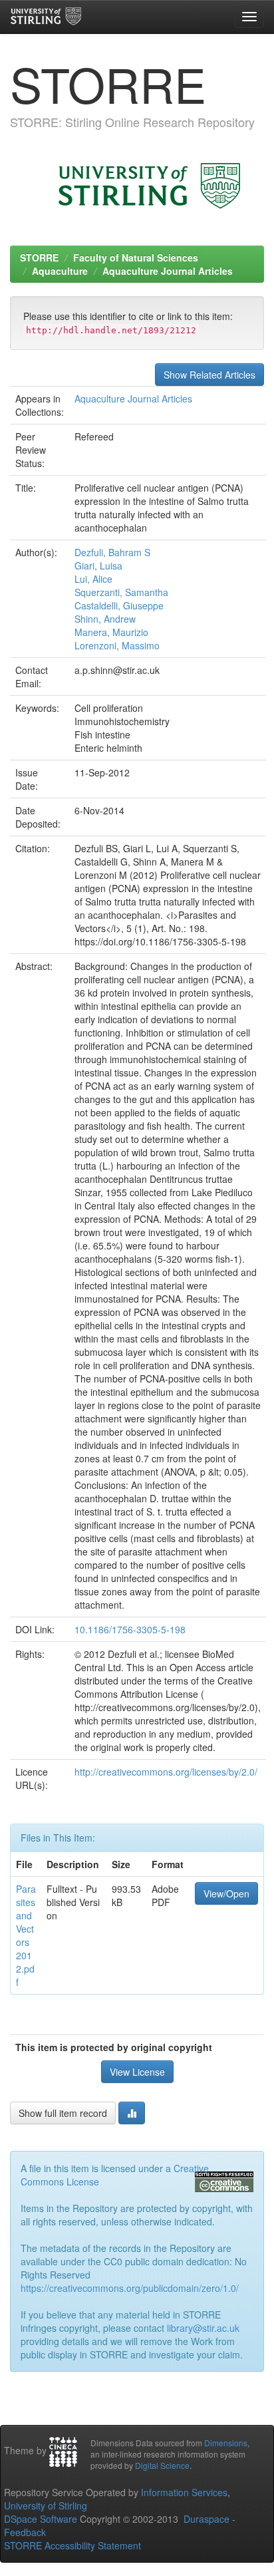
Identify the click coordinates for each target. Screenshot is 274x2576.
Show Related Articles (209, 375)
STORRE (39, 257)
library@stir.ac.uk (203, 2328)
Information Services (184, 2492)
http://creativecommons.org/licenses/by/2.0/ (166, 1772)
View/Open (226, 1893)
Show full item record (63, 2113)
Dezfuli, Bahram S (112, 552)
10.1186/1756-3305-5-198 (130, 1629)
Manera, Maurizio (111, 632)
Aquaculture (60, 271)
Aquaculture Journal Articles (168, 271)
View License (137, 2072)
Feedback (25, 2532)
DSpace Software (41, 2519)
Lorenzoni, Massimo (117, 645)
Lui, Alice (93, 579)
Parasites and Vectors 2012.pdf (26, 1935)
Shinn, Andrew (105, 619)
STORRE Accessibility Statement (72, 2545)
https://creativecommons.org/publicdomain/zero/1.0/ (130, 2288)
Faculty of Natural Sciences (136, 257)
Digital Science (162, 2465)
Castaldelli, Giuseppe (119, 605)
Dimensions (226, 2443)
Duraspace (206, 2519)
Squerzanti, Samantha (121, 592)
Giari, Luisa (98, 565)
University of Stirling (46, 2505)
